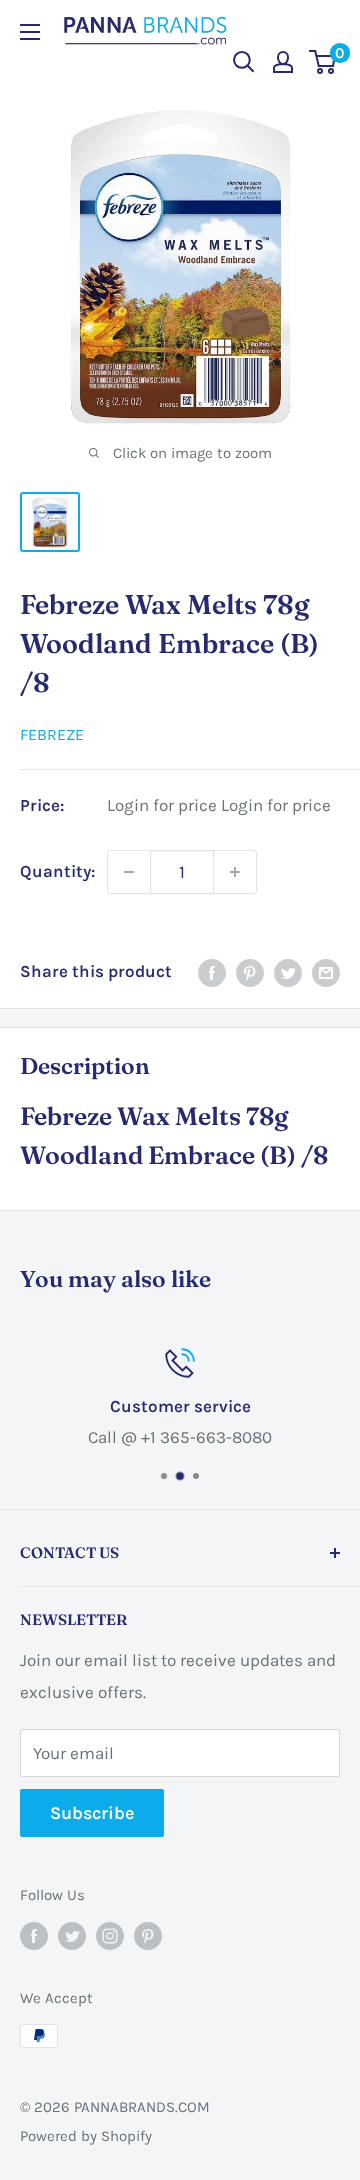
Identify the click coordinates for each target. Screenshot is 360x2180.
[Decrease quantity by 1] (129, 872)
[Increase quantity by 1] (235, 872)
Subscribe (92, 1813)
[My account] (283, 62)
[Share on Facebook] (212, 972)
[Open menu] (30, 32)
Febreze (52, 734)
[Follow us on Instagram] (110, 1935)
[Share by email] (326, 972)
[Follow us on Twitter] (72, 1935)
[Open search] (244, 62)
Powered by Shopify (86, 2136)
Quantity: (57, 871)
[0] (323, 62)
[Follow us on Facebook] (34, 1935)
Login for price (162, 805)
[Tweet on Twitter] (288, 972)
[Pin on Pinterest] (250, 972)
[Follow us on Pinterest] (148, 1935)
